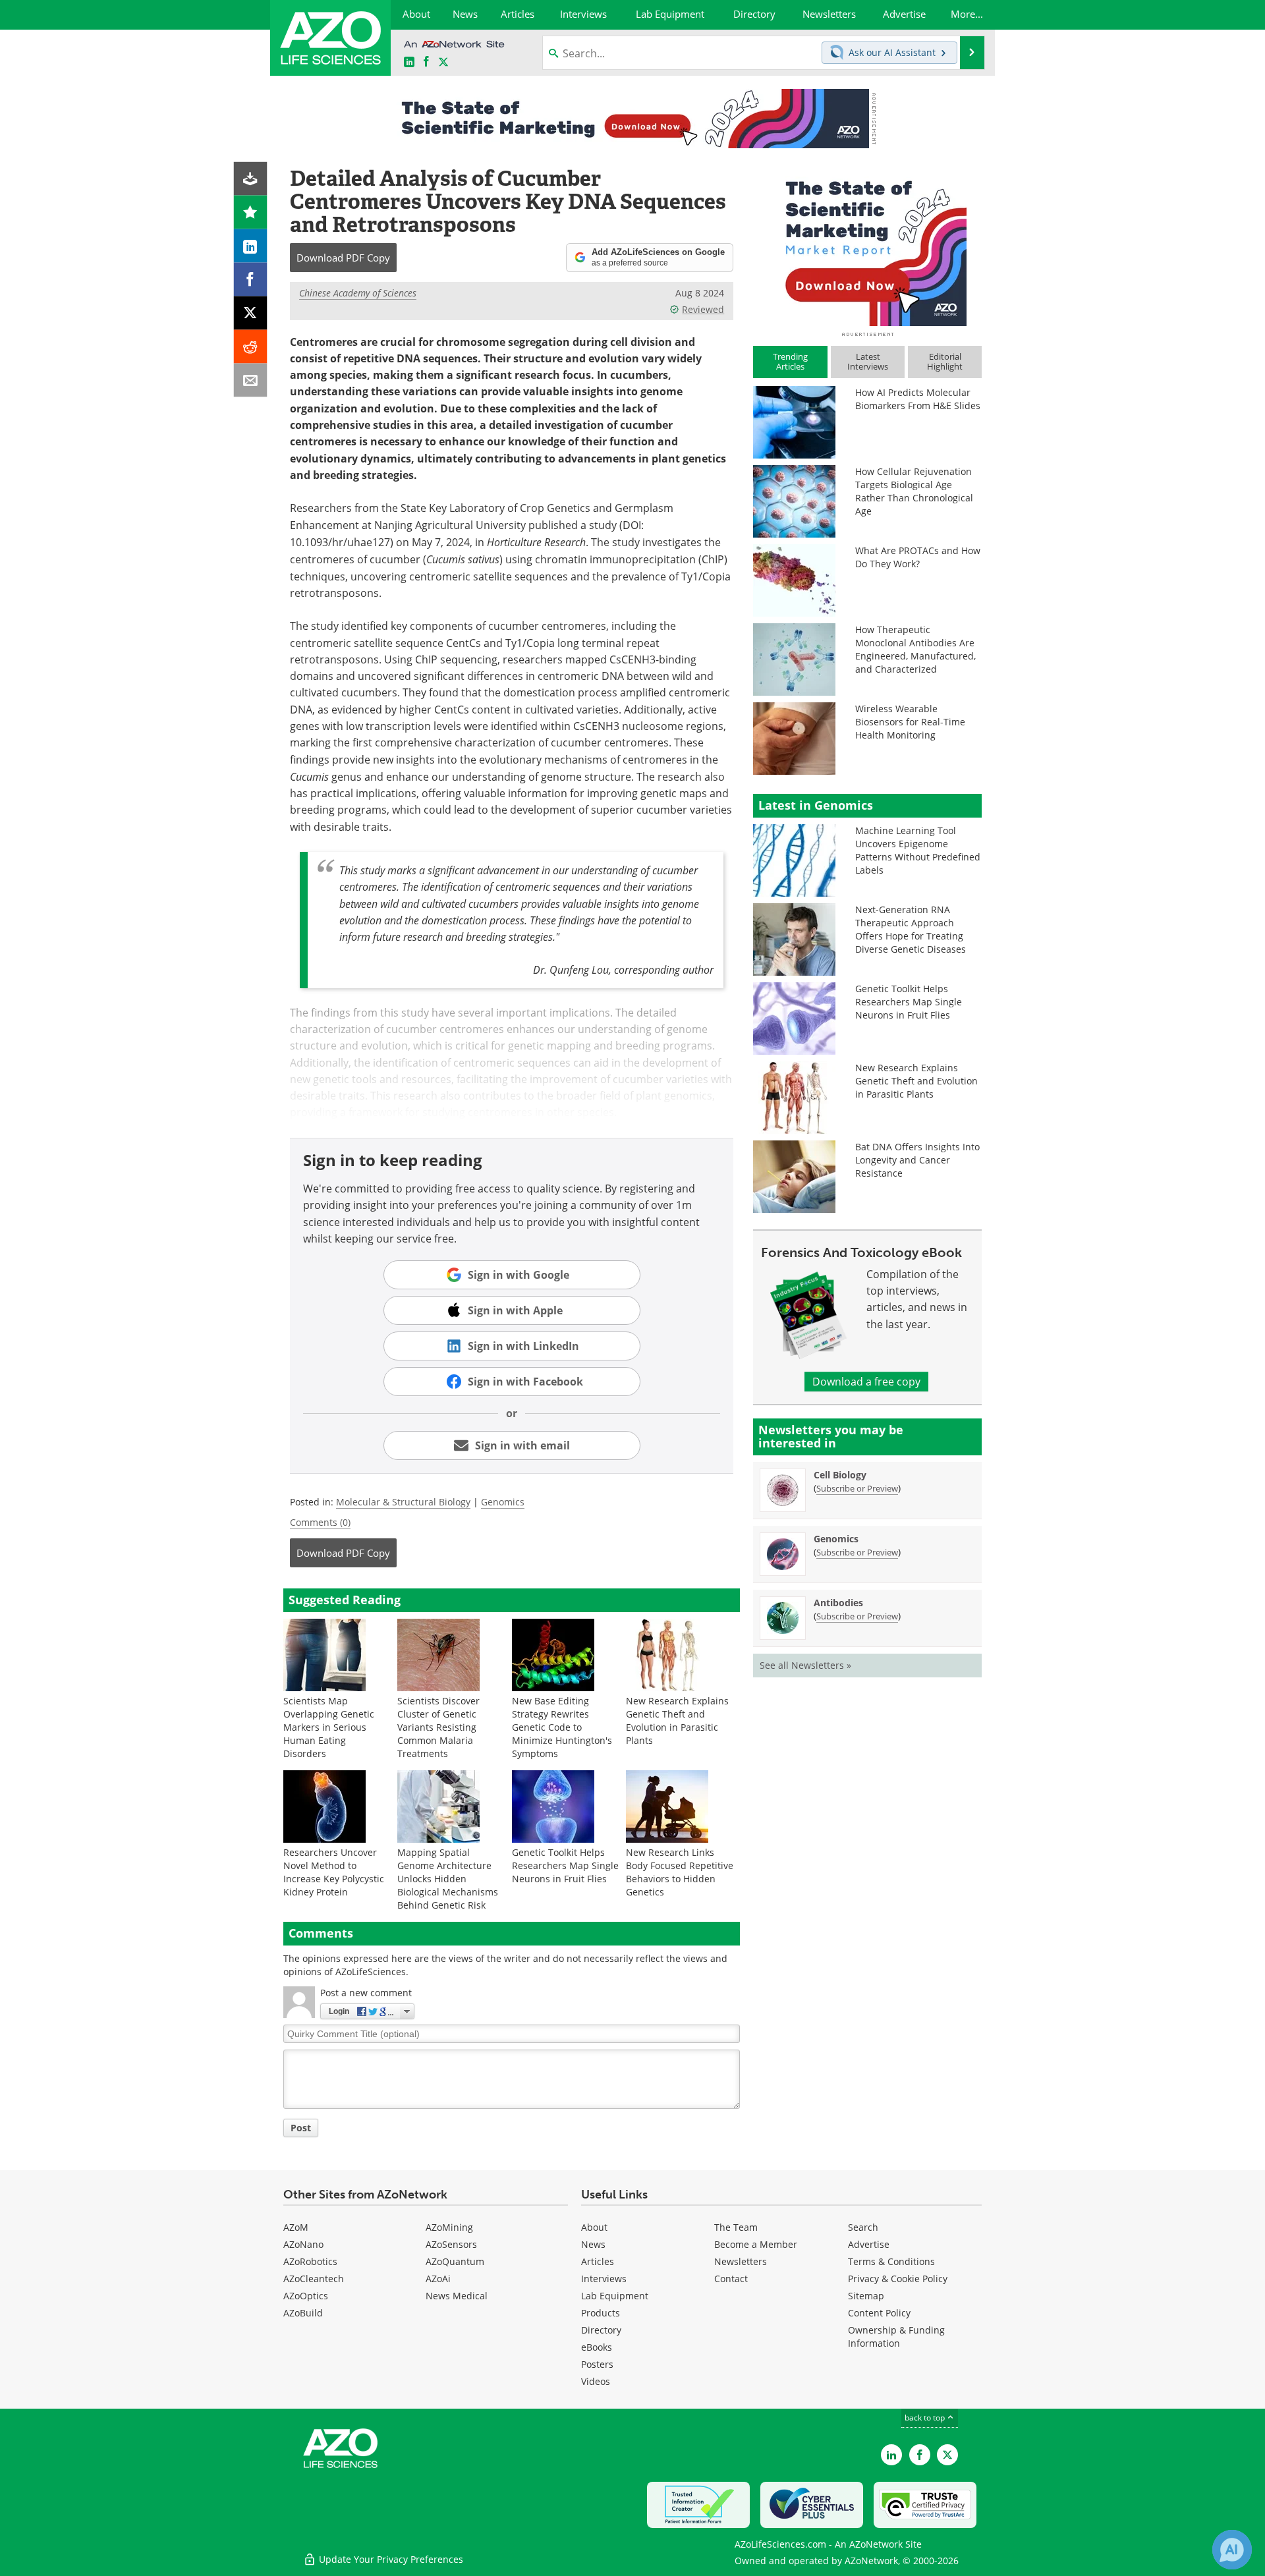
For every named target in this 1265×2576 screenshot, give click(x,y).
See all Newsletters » (805, 1665)
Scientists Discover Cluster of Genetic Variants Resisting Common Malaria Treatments (438, 1727)
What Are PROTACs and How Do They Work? (918, 557)
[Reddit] (251, 347)
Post (301, 2128)
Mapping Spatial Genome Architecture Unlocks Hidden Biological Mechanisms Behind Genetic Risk (448, 1879)
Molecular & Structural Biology (403, 1502)
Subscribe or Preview (857, 1488)
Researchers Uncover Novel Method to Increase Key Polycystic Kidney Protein (334, 1872)
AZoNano (303, 2244)
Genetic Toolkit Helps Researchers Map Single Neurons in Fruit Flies (565, 1865)
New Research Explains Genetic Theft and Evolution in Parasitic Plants (677, 1721)
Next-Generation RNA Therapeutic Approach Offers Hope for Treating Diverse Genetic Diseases (911, 929)
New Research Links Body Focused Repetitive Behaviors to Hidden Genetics (680, 1872)
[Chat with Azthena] (1232, 2550)
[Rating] (251, 212)
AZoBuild (303, 2313)
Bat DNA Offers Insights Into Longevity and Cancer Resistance (917, 1160)
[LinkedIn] (251, 246)
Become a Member (756, 2244)
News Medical (457, 2296)
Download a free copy (866, 1382)
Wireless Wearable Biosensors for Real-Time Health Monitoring (910, 722)
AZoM (296, 2227)
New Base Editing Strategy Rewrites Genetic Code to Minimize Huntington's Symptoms (562, 1727)
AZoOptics (306, 2296)
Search (863, 2227)
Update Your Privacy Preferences (390, 2559)
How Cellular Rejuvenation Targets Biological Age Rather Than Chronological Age (914, 491)
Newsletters (741, 2261)
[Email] (251, 380)
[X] (251, 313)
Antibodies (838, 1603)
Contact (731, 2279)
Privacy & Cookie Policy (898, 2279)
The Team (736, 2227)
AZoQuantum (455, 2261)
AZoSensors (451, 2244)
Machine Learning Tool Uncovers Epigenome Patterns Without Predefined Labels (918, 850)
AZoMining (449, 2227)
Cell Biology (840, 1475)
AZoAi (438, 2279)
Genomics (503, 1502)
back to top (926, 2418)
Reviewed (703, 309)
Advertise (869, 2244)
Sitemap (866, 2296)
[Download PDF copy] (251, 179)
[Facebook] (251, 280)
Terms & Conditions (891, 2261)
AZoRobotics (310, 2261)
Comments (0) (320, 1522)
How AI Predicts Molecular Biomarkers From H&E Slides (918, 399)
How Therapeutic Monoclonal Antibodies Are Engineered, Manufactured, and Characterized (915, 649)
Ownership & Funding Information (896, 2337)
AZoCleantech (314, 2279)
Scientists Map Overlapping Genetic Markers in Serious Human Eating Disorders (329, 1727)
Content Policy (879, 2313)
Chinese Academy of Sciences (358, 293)
